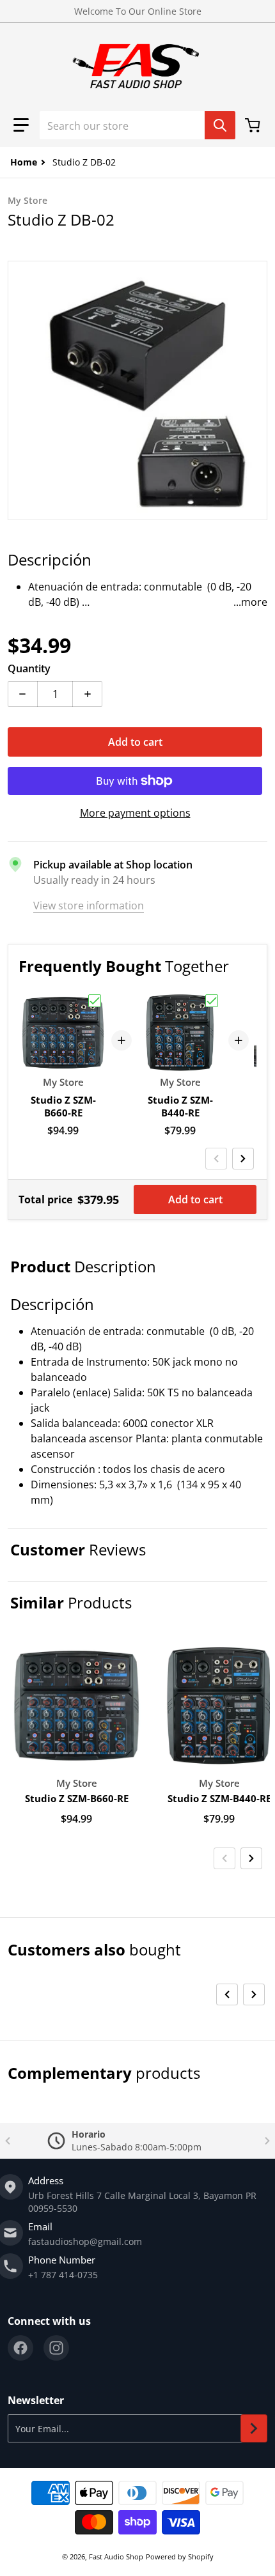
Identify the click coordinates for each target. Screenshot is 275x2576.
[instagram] (56, 2348)
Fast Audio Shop (116, 2557)
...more (250, 602)
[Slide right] (243, 1159)
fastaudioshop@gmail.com (85, 2241)
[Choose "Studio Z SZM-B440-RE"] (212, 1001)
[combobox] (137, 125)
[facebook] (20, 2348)
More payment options (135, 813)
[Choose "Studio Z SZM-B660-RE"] (95, 1001)
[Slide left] (216, 1159)
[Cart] (254, 125)
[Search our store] (220, 125)
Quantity (29, 668)
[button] (21, 125)
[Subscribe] (254, 2428)
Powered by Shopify (180, 2557)
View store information (89, 906)
